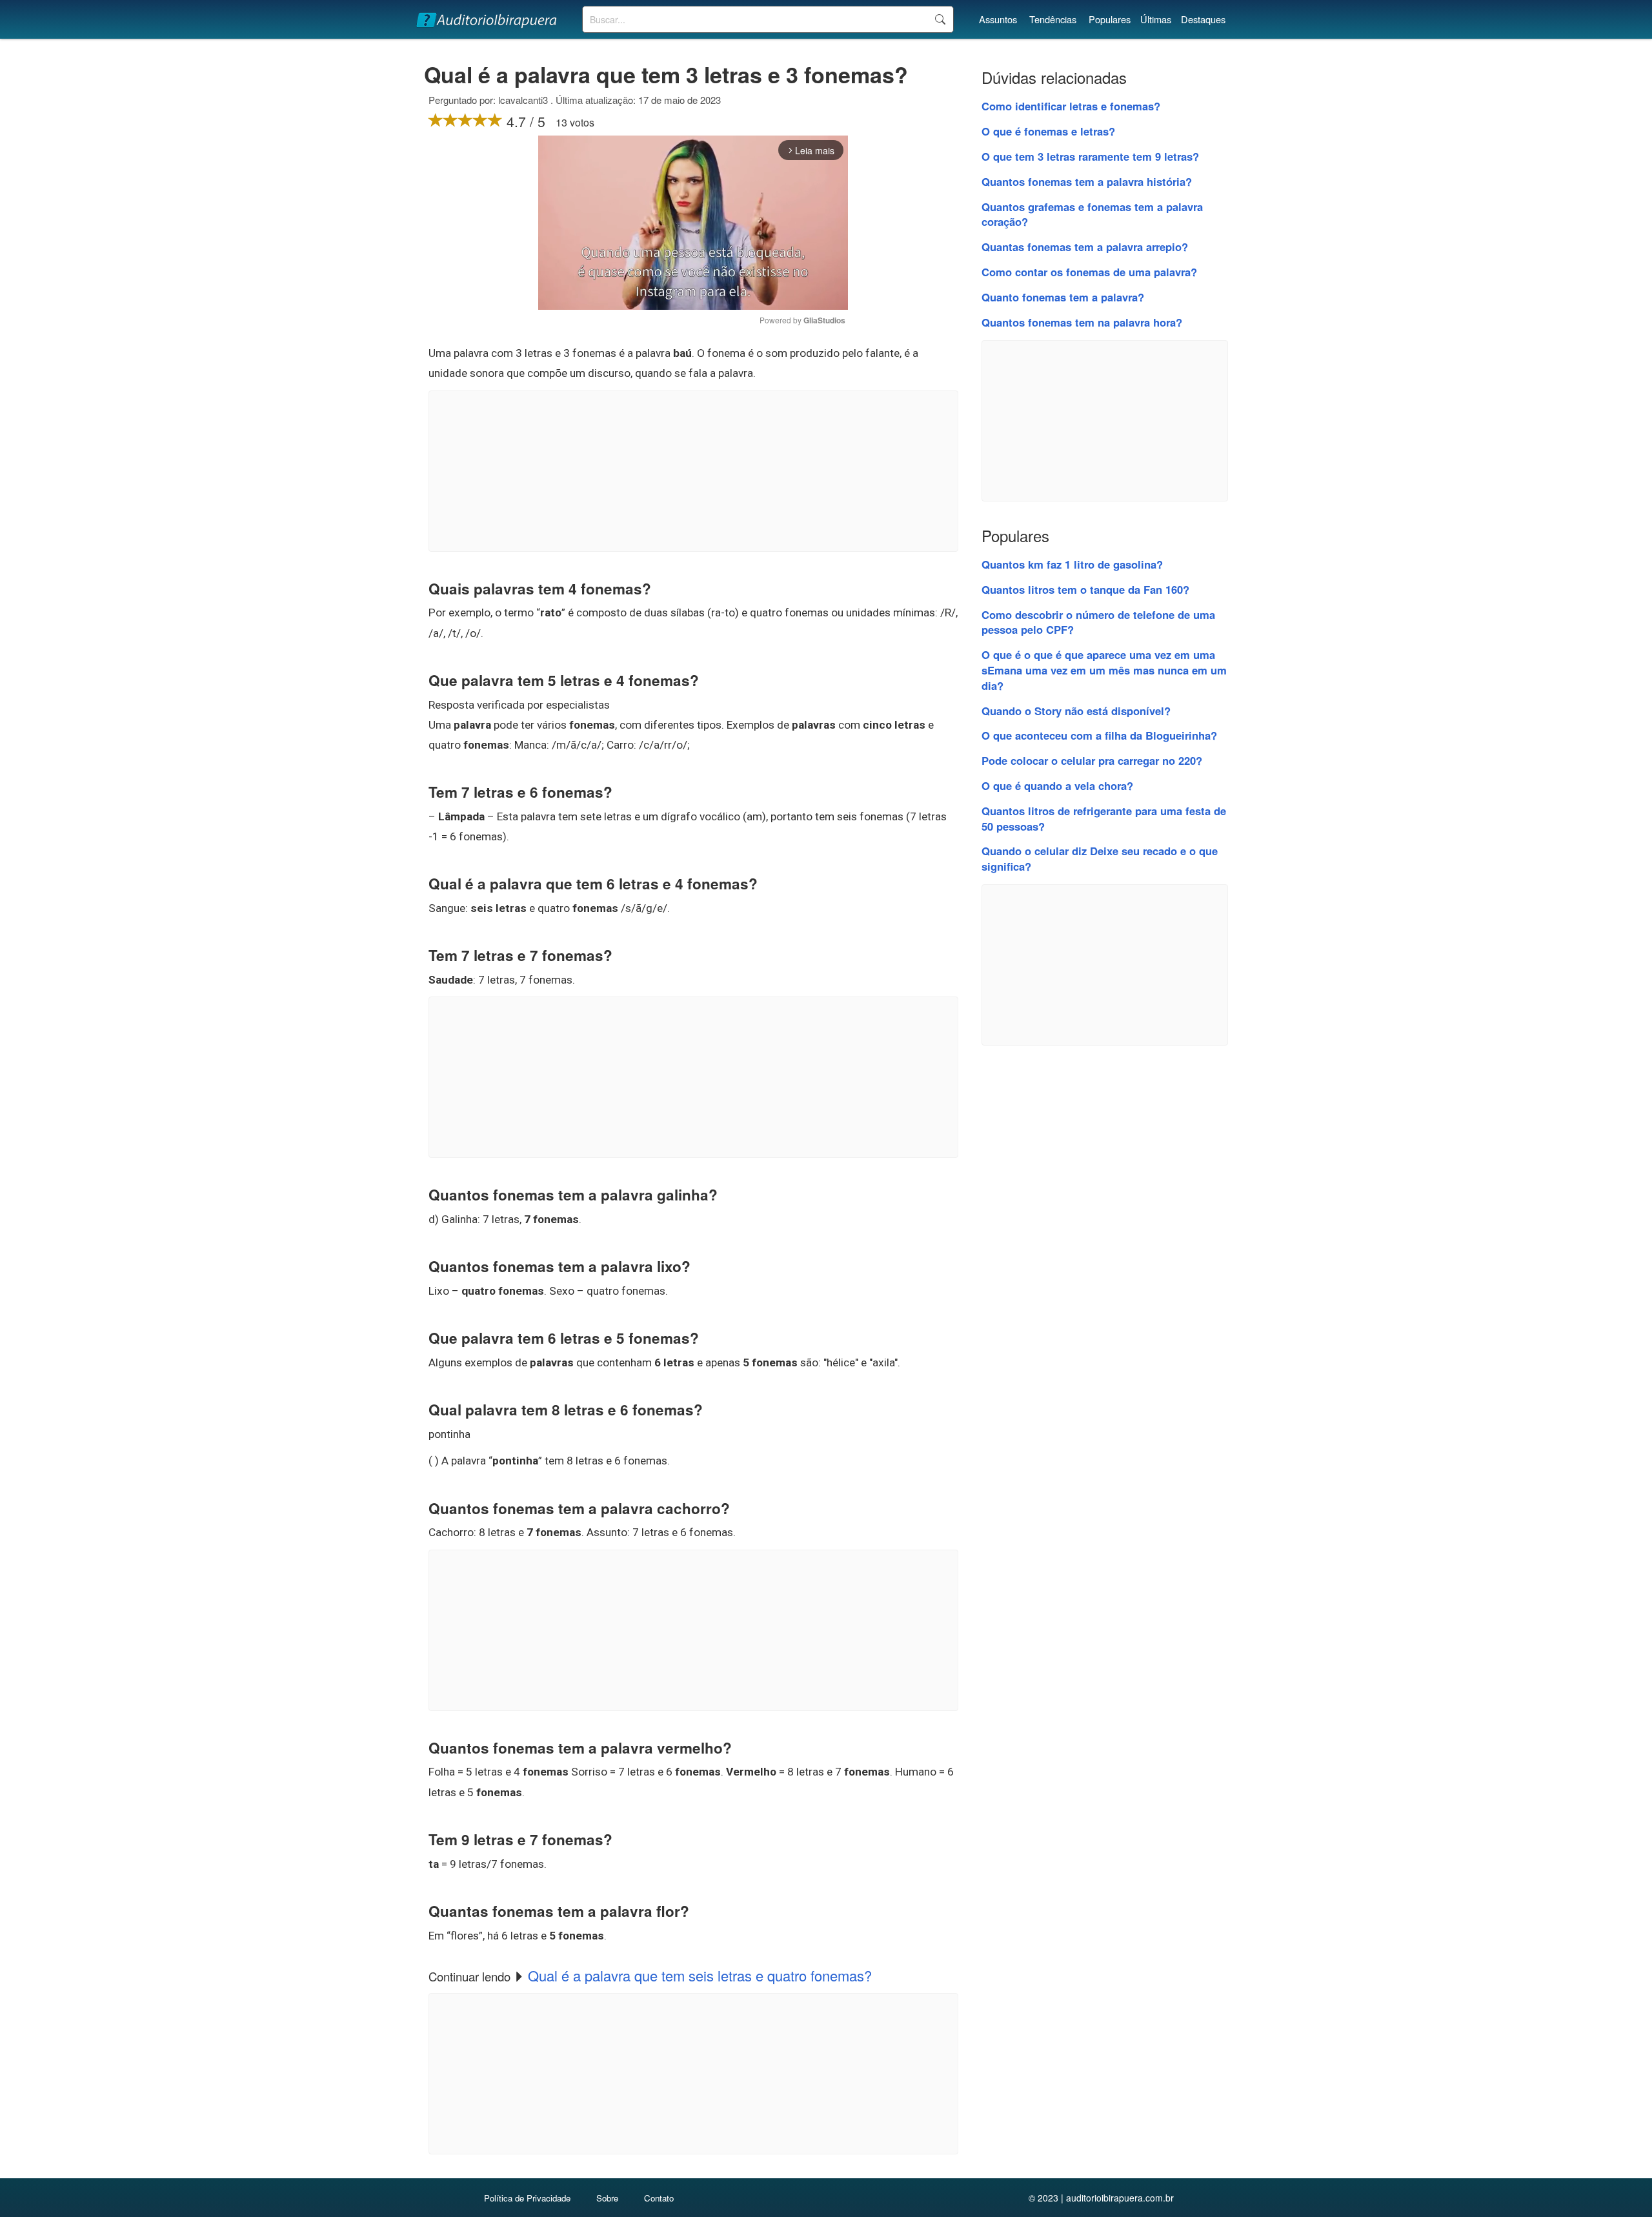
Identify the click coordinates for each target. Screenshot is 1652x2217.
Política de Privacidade (527, 2198)
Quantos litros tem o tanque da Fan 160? (1085, 589)
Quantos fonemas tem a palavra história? (1087, 181)
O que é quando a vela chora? (1057, 785)
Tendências (1053, 19)
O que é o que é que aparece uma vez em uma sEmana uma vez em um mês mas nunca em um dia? (1104, 670)
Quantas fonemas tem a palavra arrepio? (1085, 247)
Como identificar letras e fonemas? (1071, 106)
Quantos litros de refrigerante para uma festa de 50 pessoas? (1104, 818)
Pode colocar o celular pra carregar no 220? (1092, 760)
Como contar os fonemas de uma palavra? (1089, 272)
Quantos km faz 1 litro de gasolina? (1072, 564)
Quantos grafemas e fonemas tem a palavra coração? (1092, 214)
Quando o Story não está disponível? (1076, 711)
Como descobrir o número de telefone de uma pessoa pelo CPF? (1098, 622)
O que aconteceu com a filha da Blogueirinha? (1099, 735)
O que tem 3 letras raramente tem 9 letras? (1090, 156)
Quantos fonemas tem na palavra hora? (1082, 322)
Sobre (607, 2198)
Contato (659, 2198)
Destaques (1203, 19)
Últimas (1156, 19)
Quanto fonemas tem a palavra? (1063, 297)
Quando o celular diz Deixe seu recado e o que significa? (1100, 858)
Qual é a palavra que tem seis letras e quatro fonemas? (700, 1975)
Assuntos (998, 19)
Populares (1110, 19)
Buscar (940, 19)
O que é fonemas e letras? (1048, 131)
